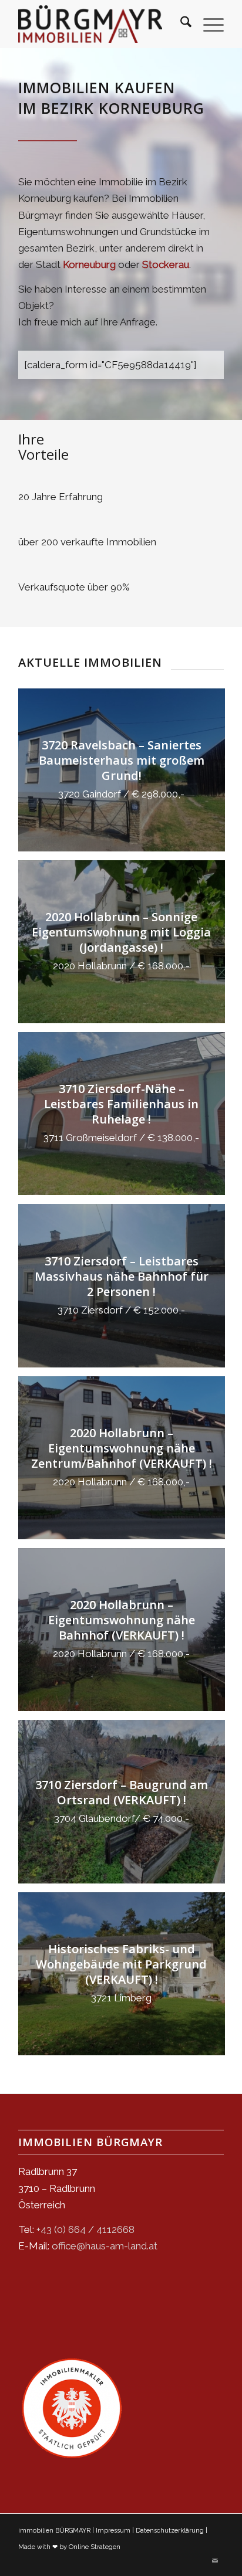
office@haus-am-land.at (105, 2246)
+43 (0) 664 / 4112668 (85, 2229)
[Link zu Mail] (215, 2561)
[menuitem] (180, 24)
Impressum (113, 2531)
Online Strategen (95, 2547)
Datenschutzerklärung (170, 2531)
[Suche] (180, 24)
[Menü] (208, 24)
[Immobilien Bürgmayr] (90, 24)
